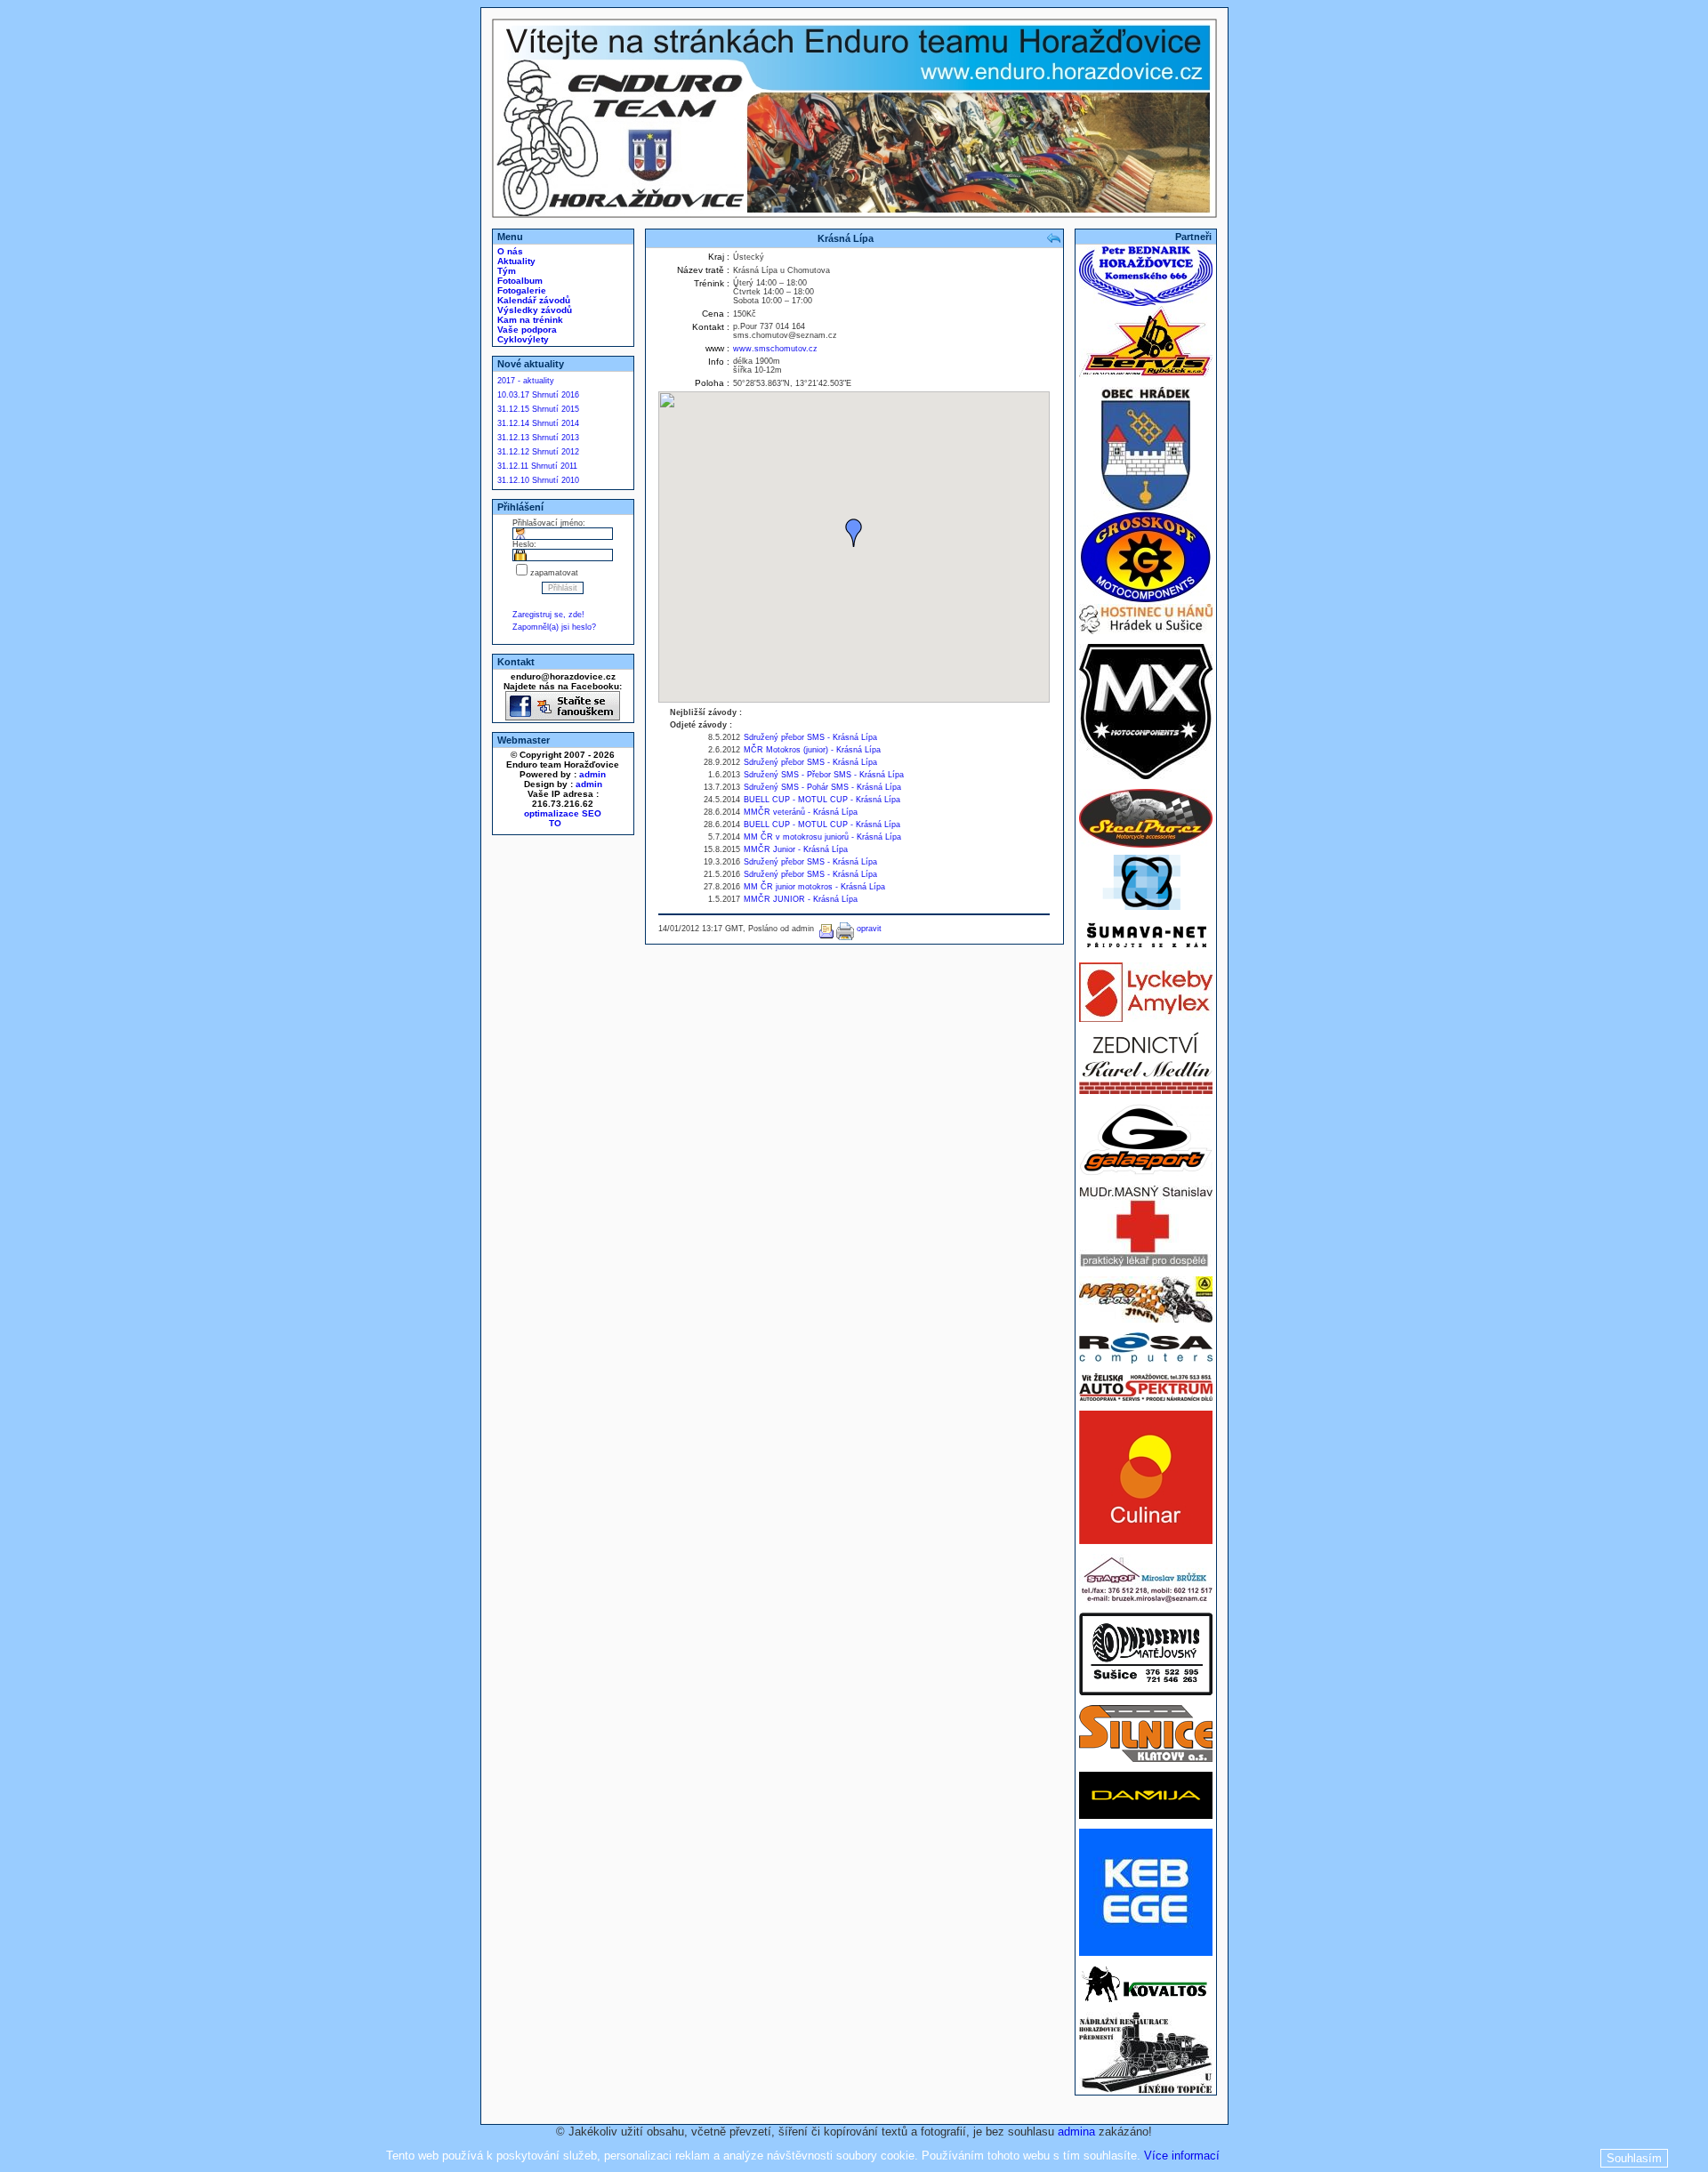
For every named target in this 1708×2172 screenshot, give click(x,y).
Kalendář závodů (532, 300)
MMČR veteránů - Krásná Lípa (801, 812)
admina (1076, 2132)
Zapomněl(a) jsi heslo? (554, 627)
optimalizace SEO (563, 813)
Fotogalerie (520, 290)
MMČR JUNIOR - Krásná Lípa (801, 899)
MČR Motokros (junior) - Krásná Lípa (812, 750)
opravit (869, 929)
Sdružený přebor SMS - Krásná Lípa (810, 737)
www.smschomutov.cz (775, 349)
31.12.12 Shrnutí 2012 (538, 452)
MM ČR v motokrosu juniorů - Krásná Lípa (822, 837)
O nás (509, 251)
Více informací (1182, 2156)
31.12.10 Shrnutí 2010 (538, 480)
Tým (505, 271)
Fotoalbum (519, 281)
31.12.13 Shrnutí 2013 (538, 438)
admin (592, 774)
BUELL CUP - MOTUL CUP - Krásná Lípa (822, 800)
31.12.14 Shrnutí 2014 (538, 423)
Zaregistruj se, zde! (548, 615)
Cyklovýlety (522, 339)
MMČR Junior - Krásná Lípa (796, 849)
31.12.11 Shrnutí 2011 (537, 466)
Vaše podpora (526, 330)
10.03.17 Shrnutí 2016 (538, 395)
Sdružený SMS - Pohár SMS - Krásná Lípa (822, 787)
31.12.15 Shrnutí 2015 (538, 409)
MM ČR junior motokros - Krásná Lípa (814, 887)
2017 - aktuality (526, 381)
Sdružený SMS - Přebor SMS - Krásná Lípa (824, 775)
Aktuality (515, 261)
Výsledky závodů (533, 310)
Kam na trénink (529, 320)
